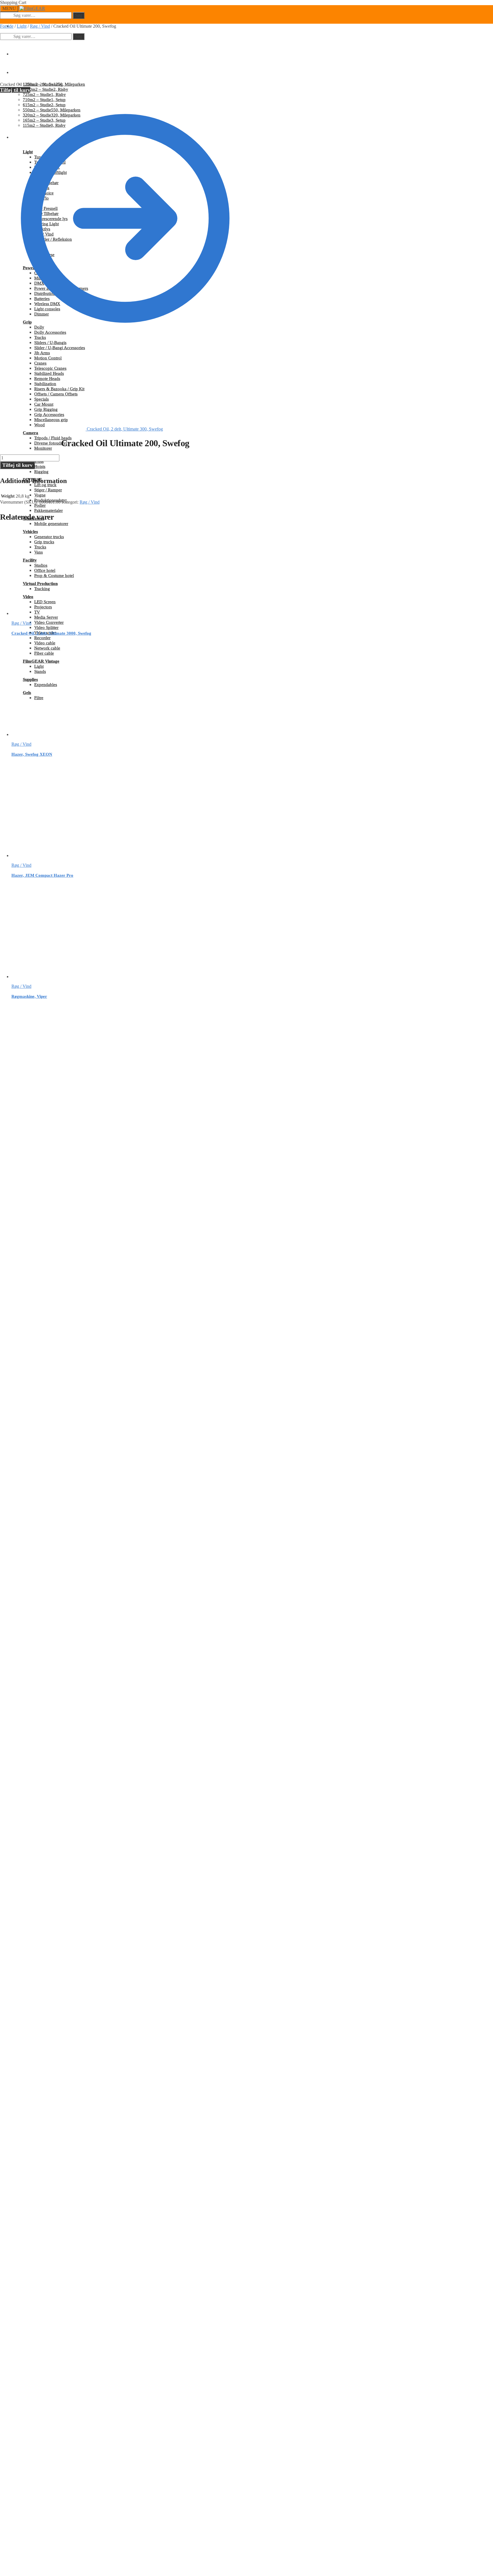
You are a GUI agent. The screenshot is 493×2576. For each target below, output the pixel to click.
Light (22, 26)
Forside (7, 26)
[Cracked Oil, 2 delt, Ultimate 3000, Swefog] (54, 613)
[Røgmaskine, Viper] (54, 977)
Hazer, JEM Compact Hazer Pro (42, 875)
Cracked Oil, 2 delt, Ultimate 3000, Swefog (51, 633)
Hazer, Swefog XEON (32, 754)
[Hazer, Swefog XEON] (54, 734)
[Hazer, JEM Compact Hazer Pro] (54, 855)
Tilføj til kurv (15, 90)
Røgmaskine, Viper (29, 996)
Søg (79, 15)
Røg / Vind (40, 26)
